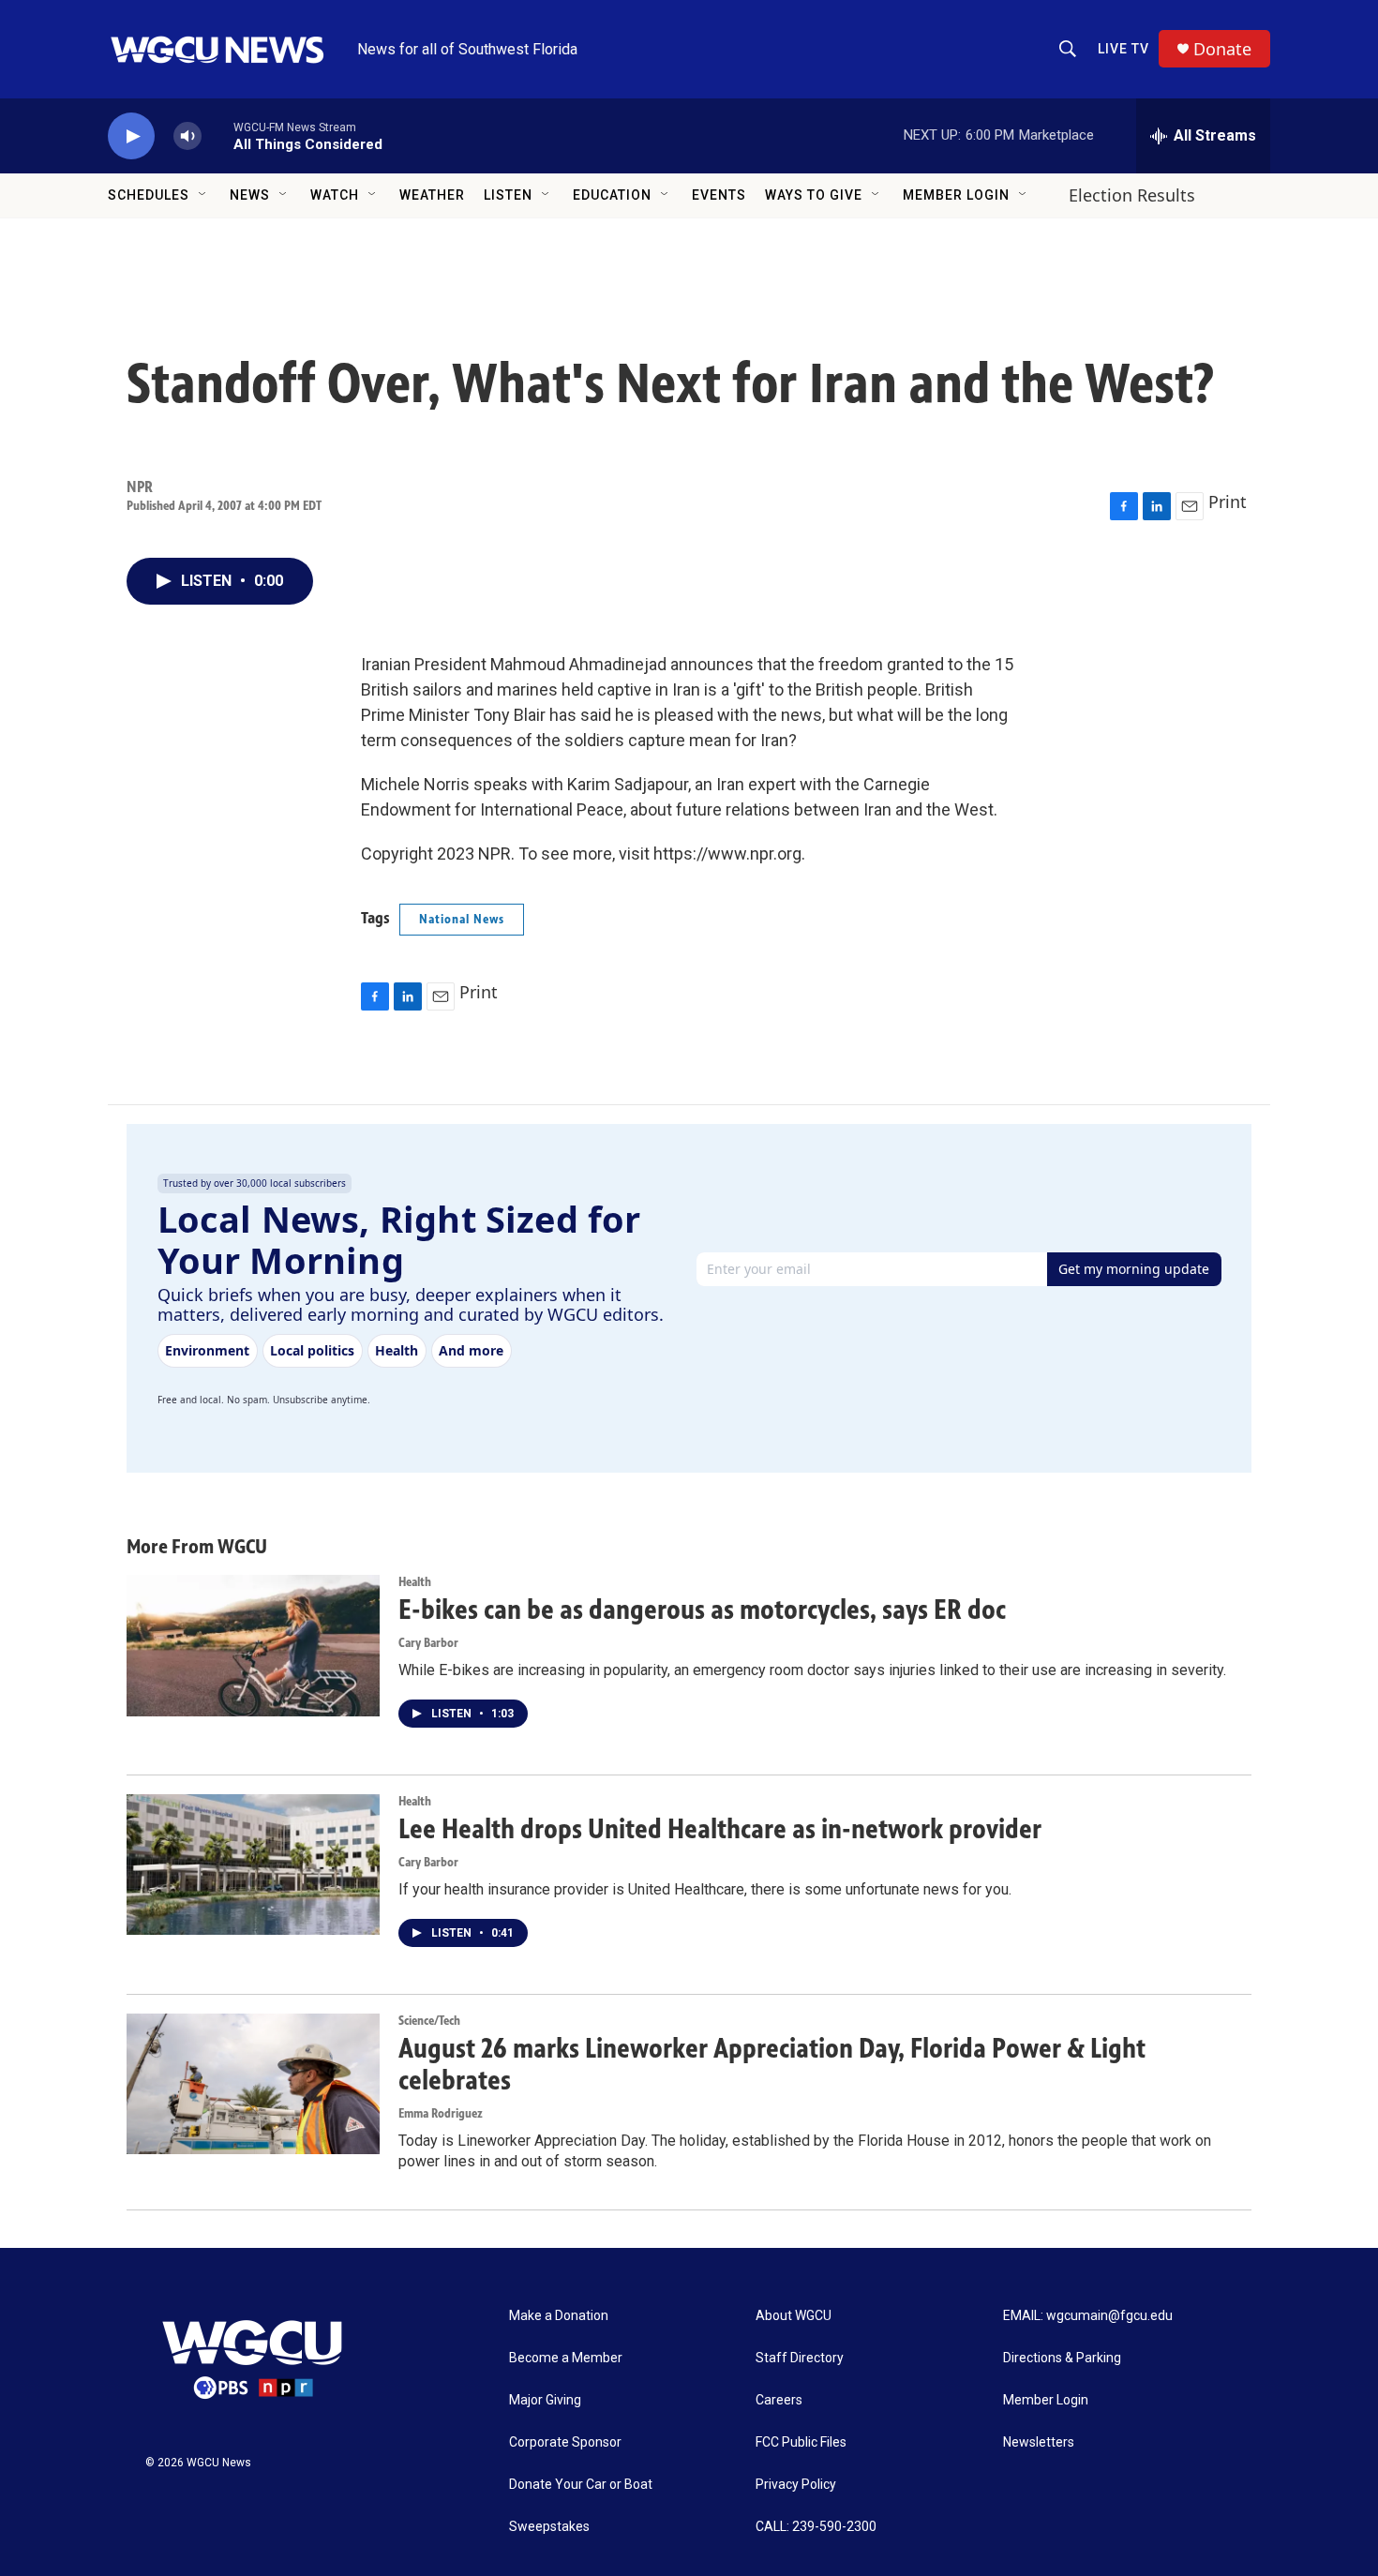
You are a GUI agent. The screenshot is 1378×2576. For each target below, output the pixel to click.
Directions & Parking (1062, 2358)
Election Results (1132, 195)
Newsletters (1039, 2442)
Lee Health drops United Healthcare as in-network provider (720, 1829)
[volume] (187, 136)
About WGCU (794, 2316)
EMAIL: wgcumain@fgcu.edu (1088, 2316)
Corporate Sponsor (565, 2442)
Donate (1222, 49)
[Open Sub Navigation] (203, 195)
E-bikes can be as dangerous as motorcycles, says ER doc (702, 1610)
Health (415, 1582)
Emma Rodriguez (441, 2113)
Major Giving (545, 2400)
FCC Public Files (801, 2442)
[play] (131, 136)
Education (612, 195)
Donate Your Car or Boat (581, 2485)
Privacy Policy (796, 2485)
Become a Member (566, 2358)
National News (462, 919)
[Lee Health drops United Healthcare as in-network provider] (253, 1865)
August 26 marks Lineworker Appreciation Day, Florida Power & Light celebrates (772, 2065)
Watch (335, 195)
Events (719, 195)
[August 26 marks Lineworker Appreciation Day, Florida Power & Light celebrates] (253, 2084)
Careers (779, 2400)
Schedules (149, 195)
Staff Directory (800, 2358)
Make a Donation (559, 2316)
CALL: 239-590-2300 (816, 2527)
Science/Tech (429, 2021)
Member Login (956, 195)
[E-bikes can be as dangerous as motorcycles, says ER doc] (253, 1645)
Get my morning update (1134, 1269)
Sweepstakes (549, 2527)
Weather (432, 195)
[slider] (217, 135)
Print (1228, 502)
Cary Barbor (428, 1643)
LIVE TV (1123, 49)
